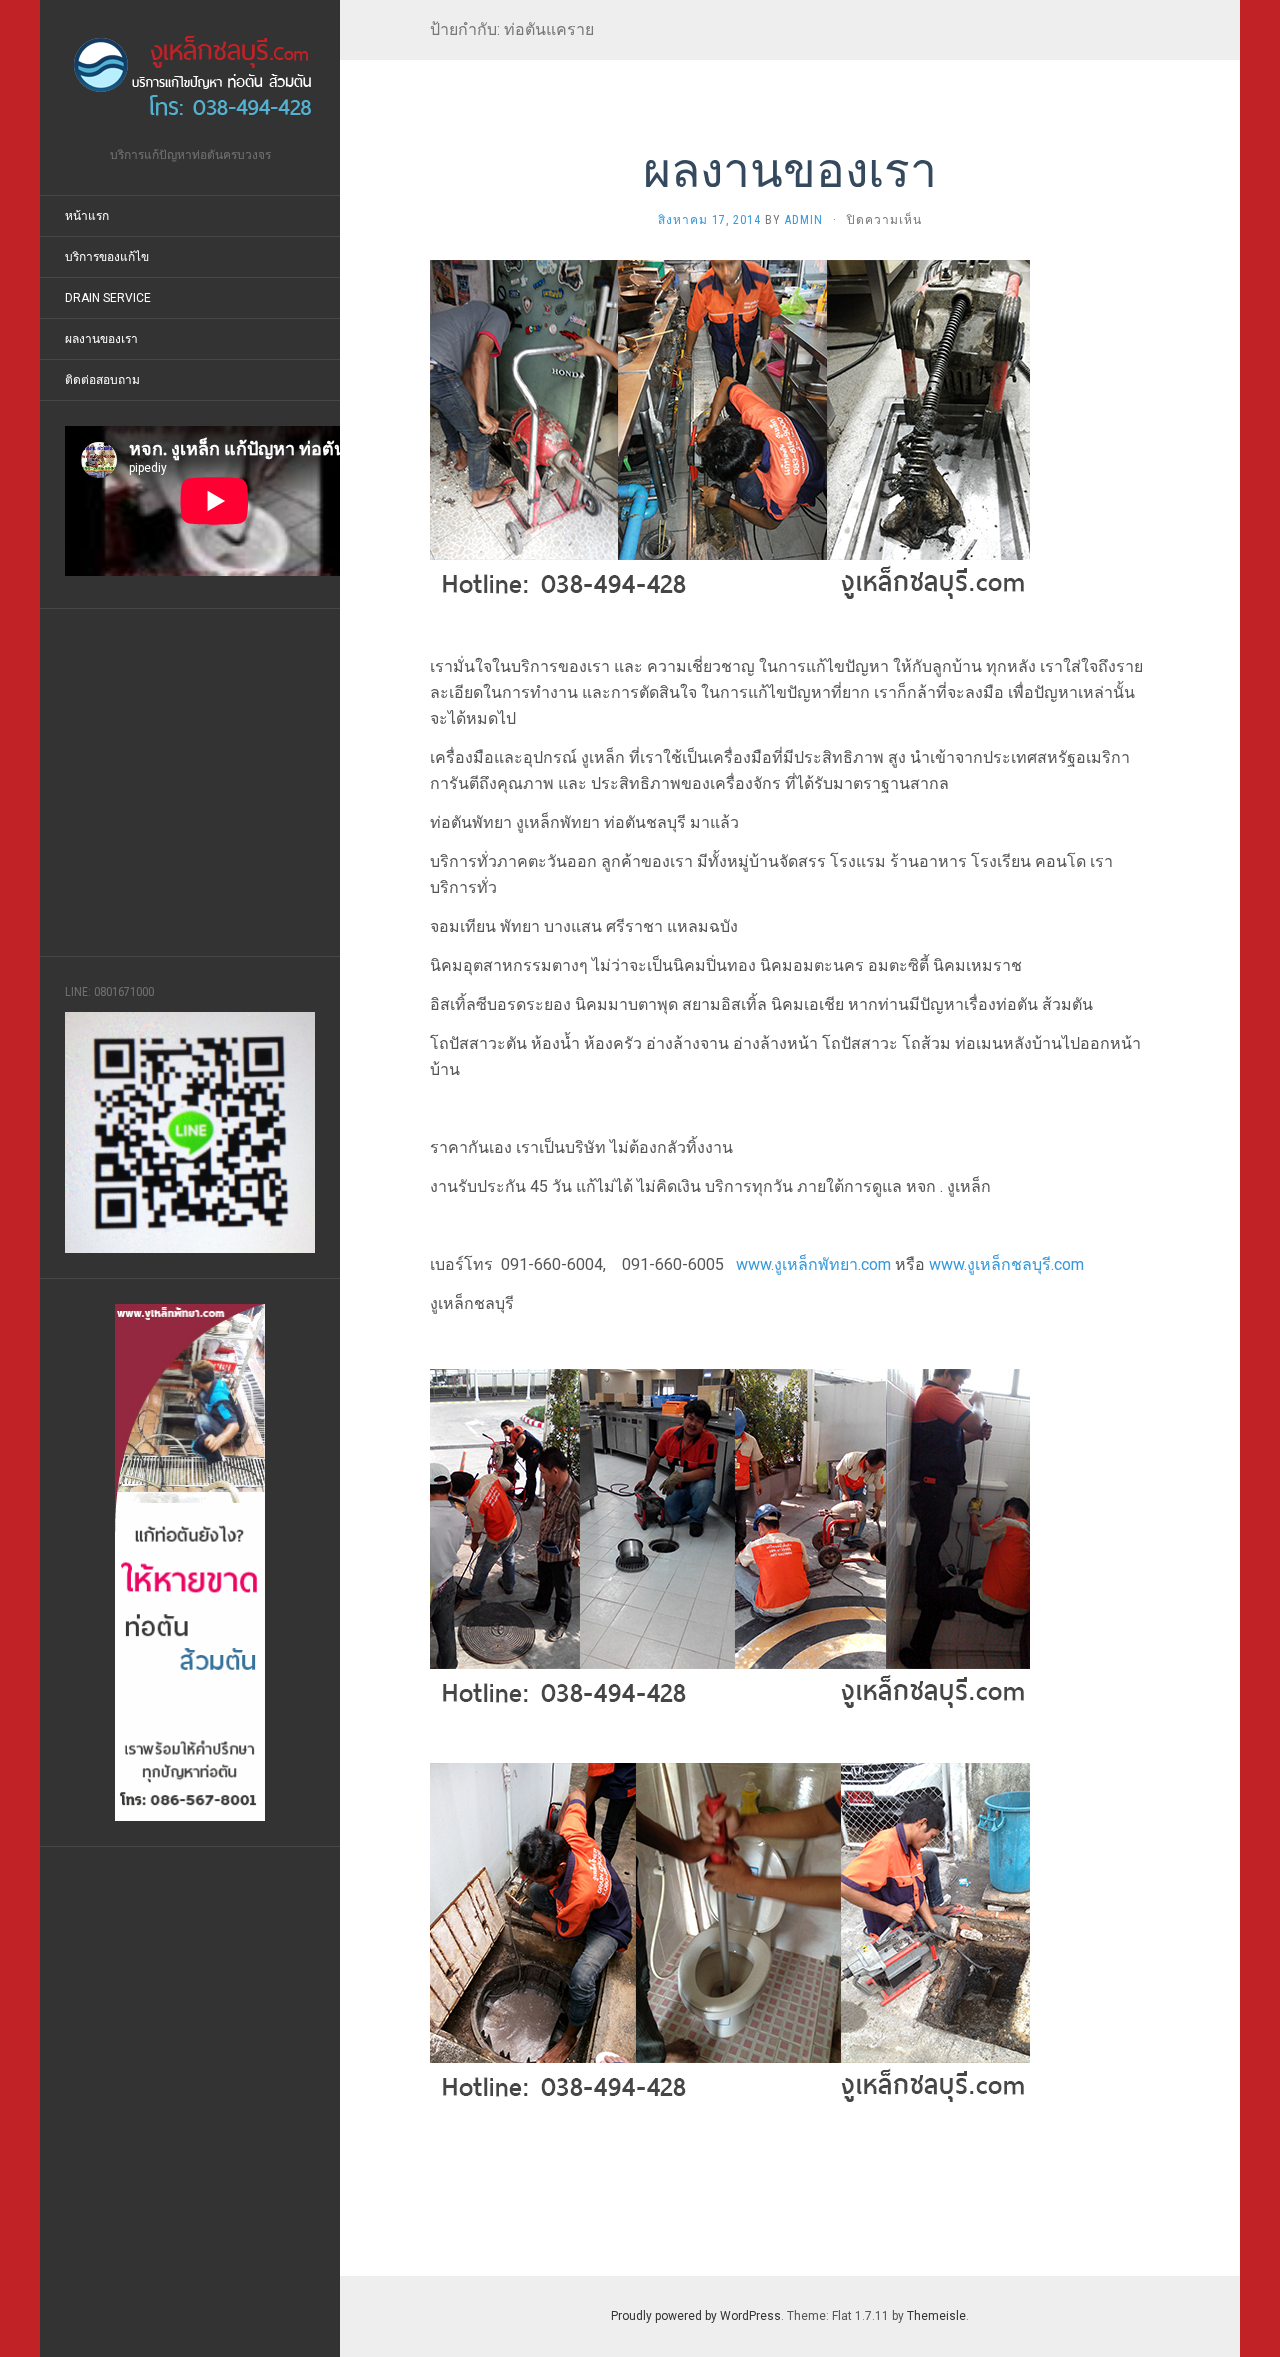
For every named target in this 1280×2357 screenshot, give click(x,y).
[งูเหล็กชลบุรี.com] (190, 80)
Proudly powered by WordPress (696, 2316)
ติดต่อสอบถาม (102, 380)
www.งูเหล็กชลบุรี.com (1006, 1264)
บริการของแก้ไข (107, 257)
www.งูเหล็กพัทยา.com (813, 1264)
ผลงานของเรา (101, 339)
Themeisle (936, 2316)
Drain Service (108, 298)
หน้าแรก (87, 216)
